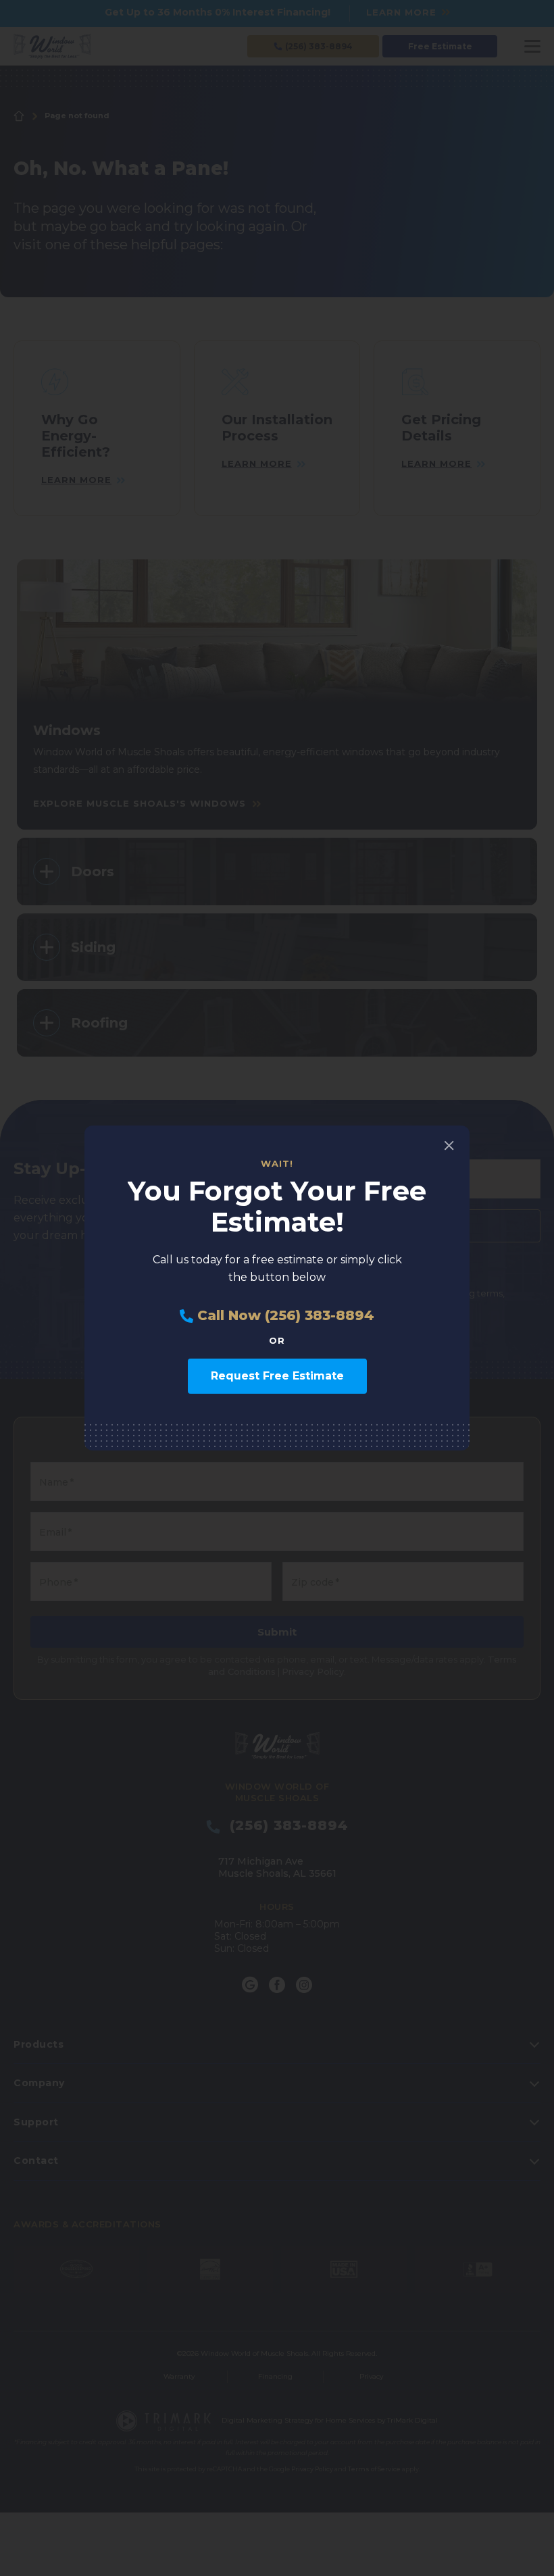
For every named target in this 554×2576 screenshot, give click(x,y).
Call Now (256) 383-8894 (284, 1316)
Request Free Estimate (277, 1376)
